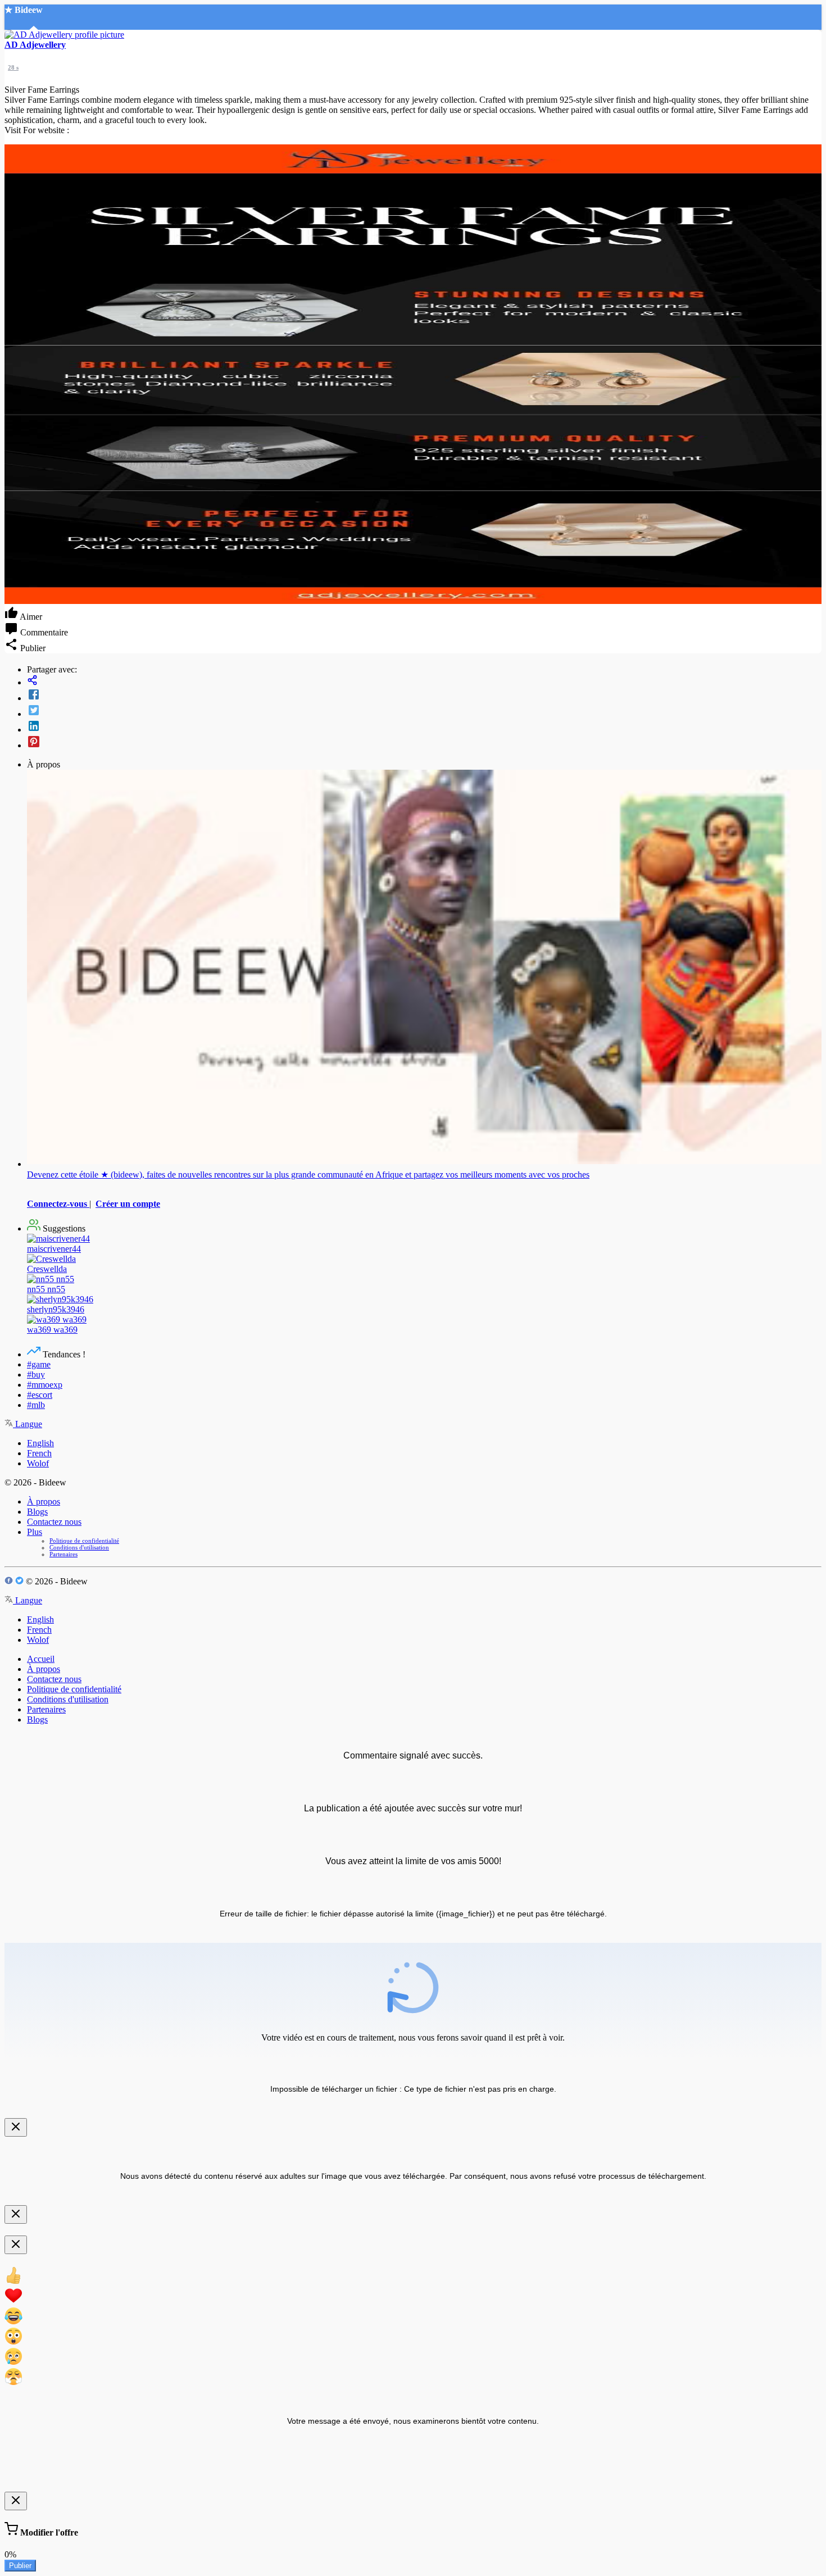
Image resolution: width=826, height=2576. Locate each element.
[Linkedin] (424, 727)
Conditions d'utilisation (79, 1547)
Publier (20, 2566)
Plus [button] (35, 1532)
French (39, 1453)
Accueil (41, 1659)
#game (39, 1364)
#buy (36, 1375)
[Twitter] (424, 711)
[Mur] (424, 681)
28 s (13, 67)
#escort (40, 1395)
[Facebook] (424, 696)
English (40, 1443)
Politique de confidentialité (84, 1541)
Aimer (30, 617)
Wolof (38, 1463)
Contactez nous (54, 1522)
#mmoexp (45, 1385)
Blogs (37, 1512)
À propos (44, 1501)
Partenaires (63, 1554)
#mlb (36, 1405)
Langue (28, 1424)
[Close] (16, 2127)
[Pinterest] (424, 743)
